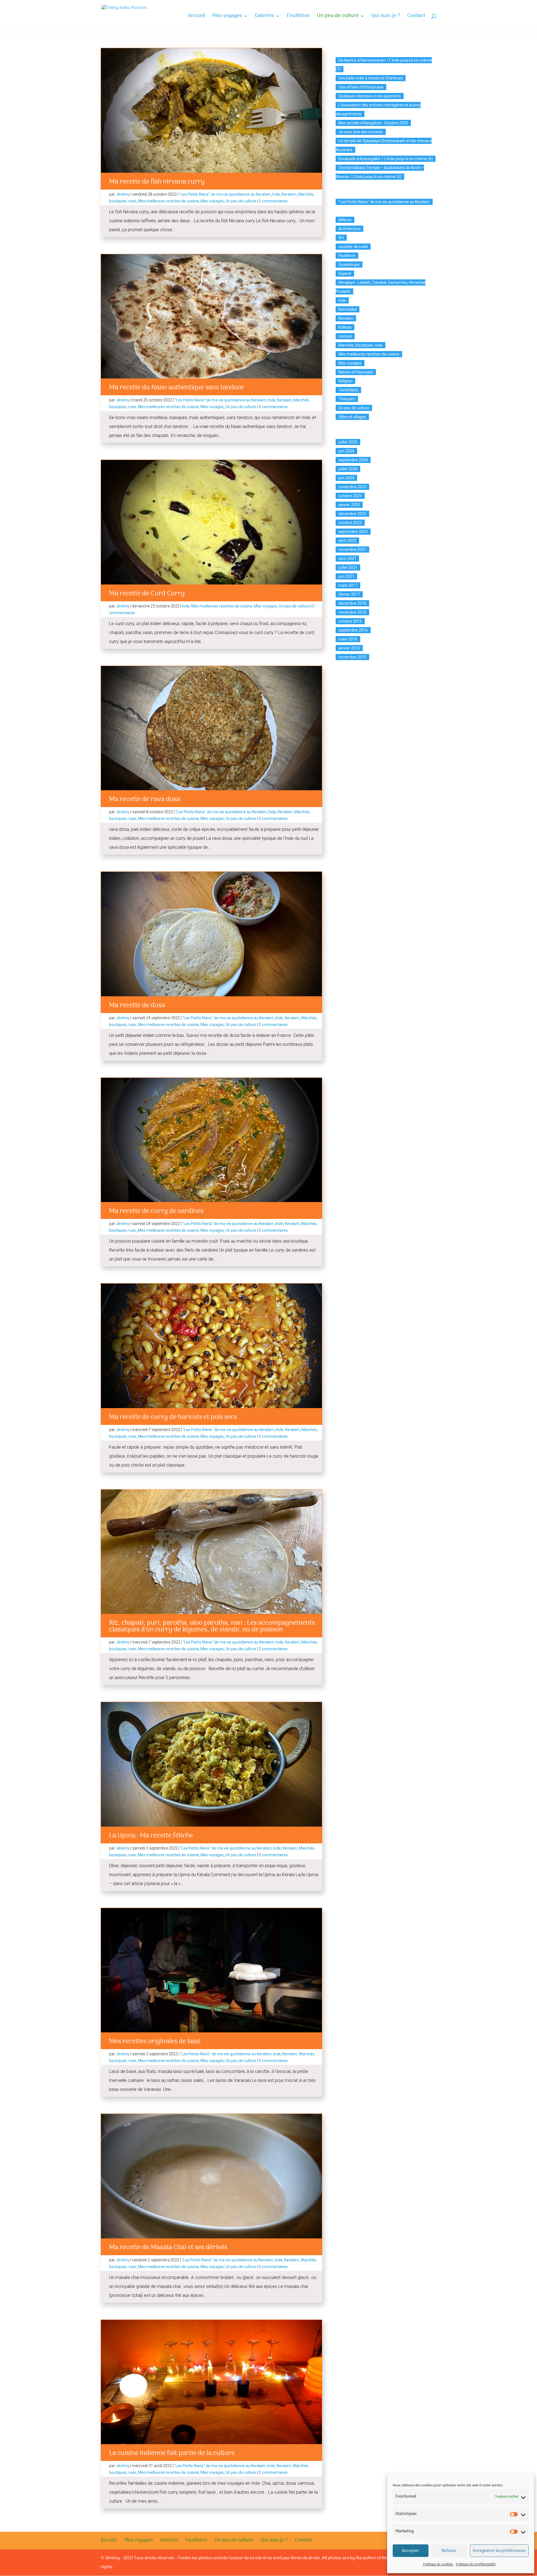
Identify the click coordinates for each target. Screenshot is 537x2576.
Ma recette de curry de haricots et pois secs (173, 1417)
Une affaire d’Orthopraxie (361, 87)
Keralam (289, 194)
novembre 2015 (352, 657)
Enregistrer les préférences (499, 2551)
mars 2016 (348, 639)
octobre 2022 (350, 523)
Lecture (345, 336)
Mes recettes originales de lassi (155, 2041)
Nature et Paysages (356, 372)
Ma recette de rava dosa (145, 799)
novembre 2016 (352, 612)
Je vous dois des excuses (361, 132)
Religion (345, 381)
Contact (416, 17)
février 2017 (349, 594)
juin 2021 (346, 576)
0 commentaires (273, 201)
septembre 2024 (353, 460)
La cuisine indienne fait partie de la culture (172, 2453)
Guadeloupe (349, 265)
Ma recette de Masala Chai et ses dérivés (168, 2247)
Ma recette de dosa (137, 1005)
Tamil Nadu (348, 390)
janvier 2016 (349, 648)
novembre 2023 (352, 487)
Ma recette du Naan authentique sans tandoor (177, 388)
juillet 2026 (348, 442)
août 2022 (347, 541)
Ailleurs (345, 220)
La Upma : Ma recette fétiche (151, 1836)
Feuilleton (298, 17)
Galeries (264, 17)
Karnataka (348, 309)
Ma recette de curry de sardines (156, 1211)
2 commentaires (273, 1649)
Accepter (411, 2551)
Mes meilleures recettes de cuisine (168, 201)
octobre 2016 (350, 621)
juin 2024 (346, 478)
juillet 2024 (348, 469)
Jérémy (123, 194)
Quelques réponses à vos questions (370, 96)
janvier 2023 (349, 505)
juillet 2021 (348, 567)
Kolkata (345, 327)
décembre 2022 (352, 514)
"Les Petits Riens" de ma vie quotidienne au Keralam (225, 194)
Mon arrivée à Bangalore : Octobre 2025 (373, 123)
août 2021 (347, 558)
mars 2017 (348, 585)
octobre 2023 (350, 496)
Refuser (449, 2551)
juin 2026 (346, 451)
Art (341, 238)
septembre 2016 (353, 630)
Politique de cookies (438, 2565)
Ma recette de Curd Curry (147, 594)
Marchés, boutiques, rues (361, 345)
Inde (276, 194)
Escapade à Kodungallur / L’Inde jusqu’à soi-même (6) (386, 159)
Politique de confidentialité (476, 2565)
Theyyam (347, 399)
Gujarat (345, 274)
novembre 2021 (352, 550)
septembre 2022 (353, 532)
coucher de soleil (353, 247)
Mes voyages (227, 17)
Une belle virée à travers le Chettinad (371, 78)
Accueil (197, 17)
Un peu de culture (338, 17)
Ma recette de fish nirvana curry (157, 182)
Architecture (349, 229)
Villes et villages (352, 417)
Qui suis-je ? (386, 17)
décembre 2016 (352, 603)
